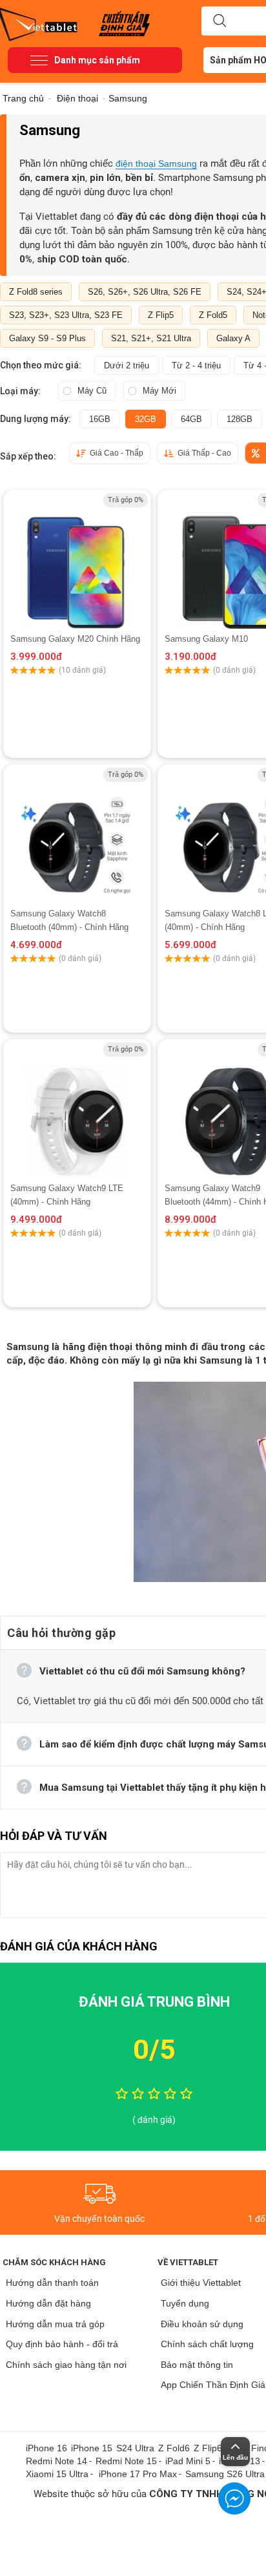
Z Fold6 (174, 2448)
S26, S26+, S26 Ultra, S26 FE (145, 292)
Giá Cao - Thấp (117, 453)
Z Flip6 (208, 2448)
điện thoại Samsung (156, 164)
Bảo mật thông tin (197, 2365)
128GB (240, 419)
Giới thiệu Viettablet (201, 2283)
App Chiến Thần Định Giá (213, 2385)
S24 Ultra (135, 2448)
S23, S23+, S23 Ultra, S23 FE (66, 315)
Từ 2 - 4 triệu (196, 365)
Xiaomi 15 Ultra (57, 2474)
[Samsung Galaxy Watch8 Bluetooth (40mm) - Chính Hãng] (77, 836)
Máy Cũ (92, 391)
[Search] (220, 21)
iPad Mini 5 (188, 2461)
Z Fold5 (213, 315)
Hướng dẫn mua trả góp (55, 2324)
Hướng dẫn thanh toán (52, 2283)
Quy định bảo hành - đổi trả (62, 2344)
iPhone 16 (46, 2448)
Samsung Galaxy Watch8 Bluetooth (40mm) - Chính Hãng (69, 920)
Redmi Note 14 (56, 2461)
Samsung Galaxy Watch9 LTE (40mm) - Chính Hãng (67, 1195)
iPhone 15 (92, 2448)
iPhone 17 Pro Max (138, 2474)
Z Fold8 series (36, 292)
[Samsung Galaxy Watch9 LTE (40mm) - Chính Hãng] (77, 1110)
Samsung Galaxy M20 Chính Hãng (75, 639)
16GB (100, 419)
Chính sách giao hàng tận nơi (66, 2365)
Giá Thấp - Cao (204, 453)
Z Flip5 (161, 315)
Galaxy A (233, 338)
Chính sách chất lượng (207, 2344)
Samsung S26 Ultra (225, 2474)
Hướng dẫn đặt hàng (48, 2303)
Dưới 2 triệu (127, 365)
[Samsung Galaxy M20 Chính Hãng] (77, 561)
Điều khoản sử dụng (202, 2324)
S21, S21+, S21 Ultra (151, 338)
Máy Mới (159, 391)
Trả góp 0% (126, 500)
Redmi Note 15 (126, 2461)
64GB (191, 419)
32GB (146, 419)
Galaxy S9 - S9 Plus (47, 338)
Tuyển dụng (185, 2303)
